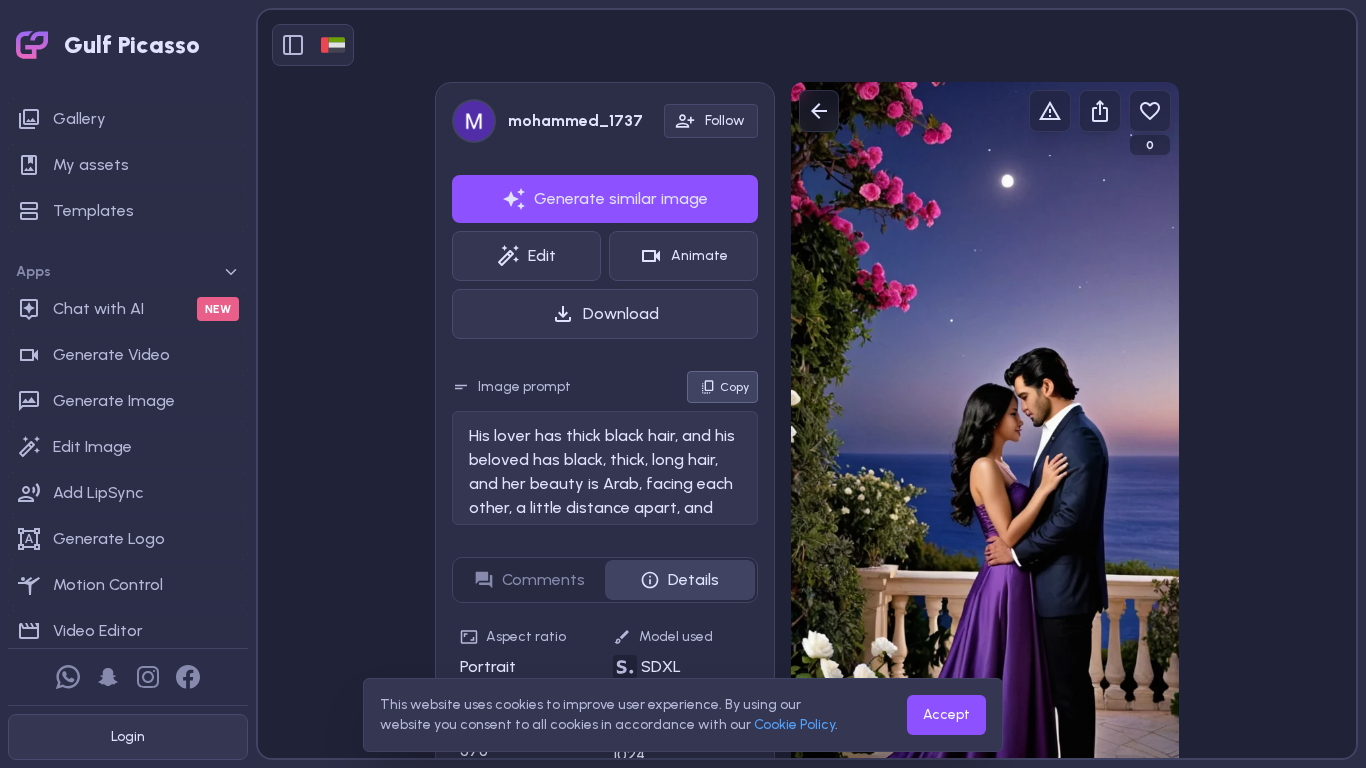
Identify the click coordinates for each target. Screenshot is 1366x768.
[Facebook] (188, 677)
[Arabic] (333, 45)
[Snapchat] (108, 677)
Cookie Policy (794, 724)
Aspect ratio (526, 636)
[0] (1150, 111)
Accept (946, 714)
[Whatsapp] (68, 677)
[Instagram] (148, 677)
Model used (676, 636)
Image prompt (524, 386)
